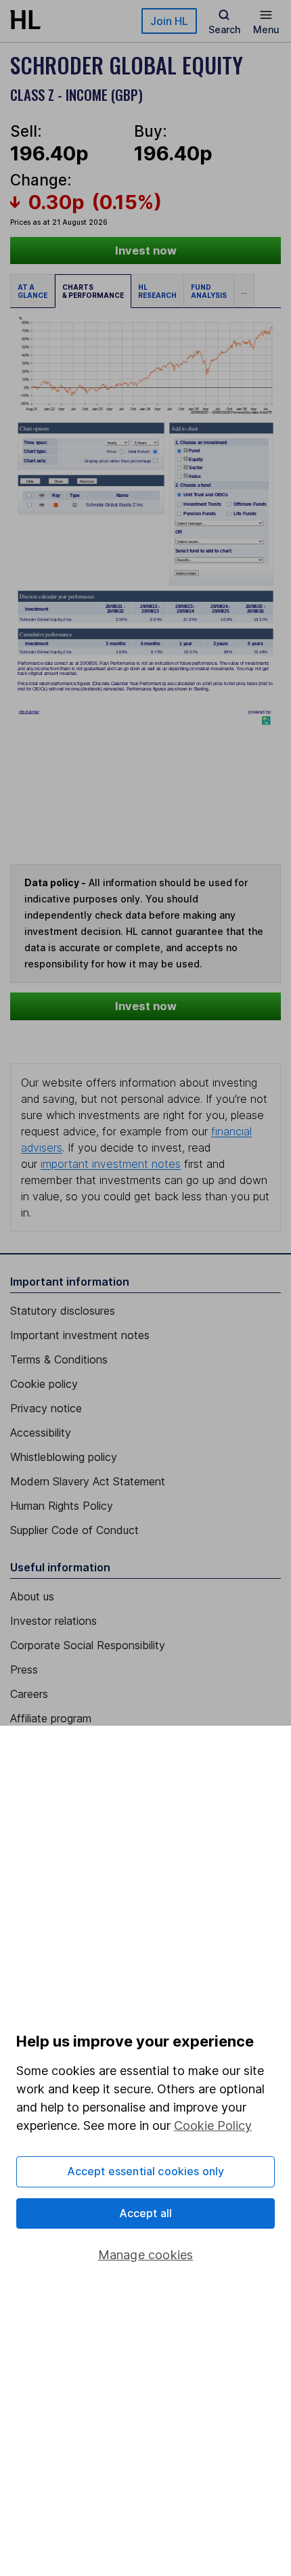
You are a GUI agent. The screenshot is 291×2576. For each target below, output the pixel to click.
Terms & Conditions (59, 1359)
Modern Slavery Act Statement (88, 1481)
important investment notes (111, 1164)
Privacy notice (46, 1408)
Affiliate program (51, 1718)
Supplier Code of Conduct (74, 1530)
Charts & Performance (93, 291)
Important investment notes (80, 1335)
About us (32, 1596)
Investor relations (53, 1621)
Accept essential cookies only (146, 2171)
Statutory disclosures (63, 1311)
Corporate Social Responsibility (88, 1645)
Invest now (146, 250)
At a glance (32, 291)
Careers (29, 1694)
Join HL (169, 21)
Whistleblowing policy (64, 1457)
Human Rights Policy (62, 1506)
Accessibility (41, 1433)
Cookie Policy (213, 2125)
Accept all (146, 2213)
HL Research (157, 291)
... (244, 291)
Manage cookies (146, 2255)
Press (24, 1669)
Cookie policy (44, 1384)
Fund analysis (209, 291)
